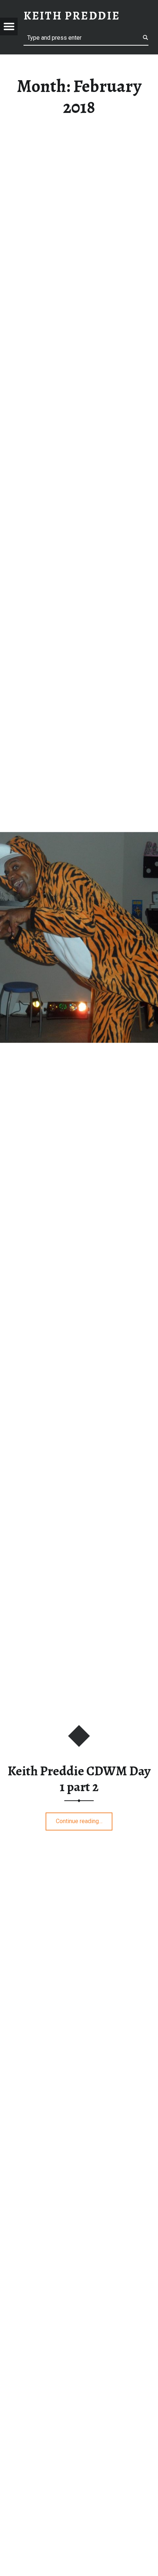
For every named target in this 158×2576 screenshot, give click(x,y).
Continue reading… (84, 1819)
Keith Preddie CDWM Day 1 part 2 (79, 1779)
